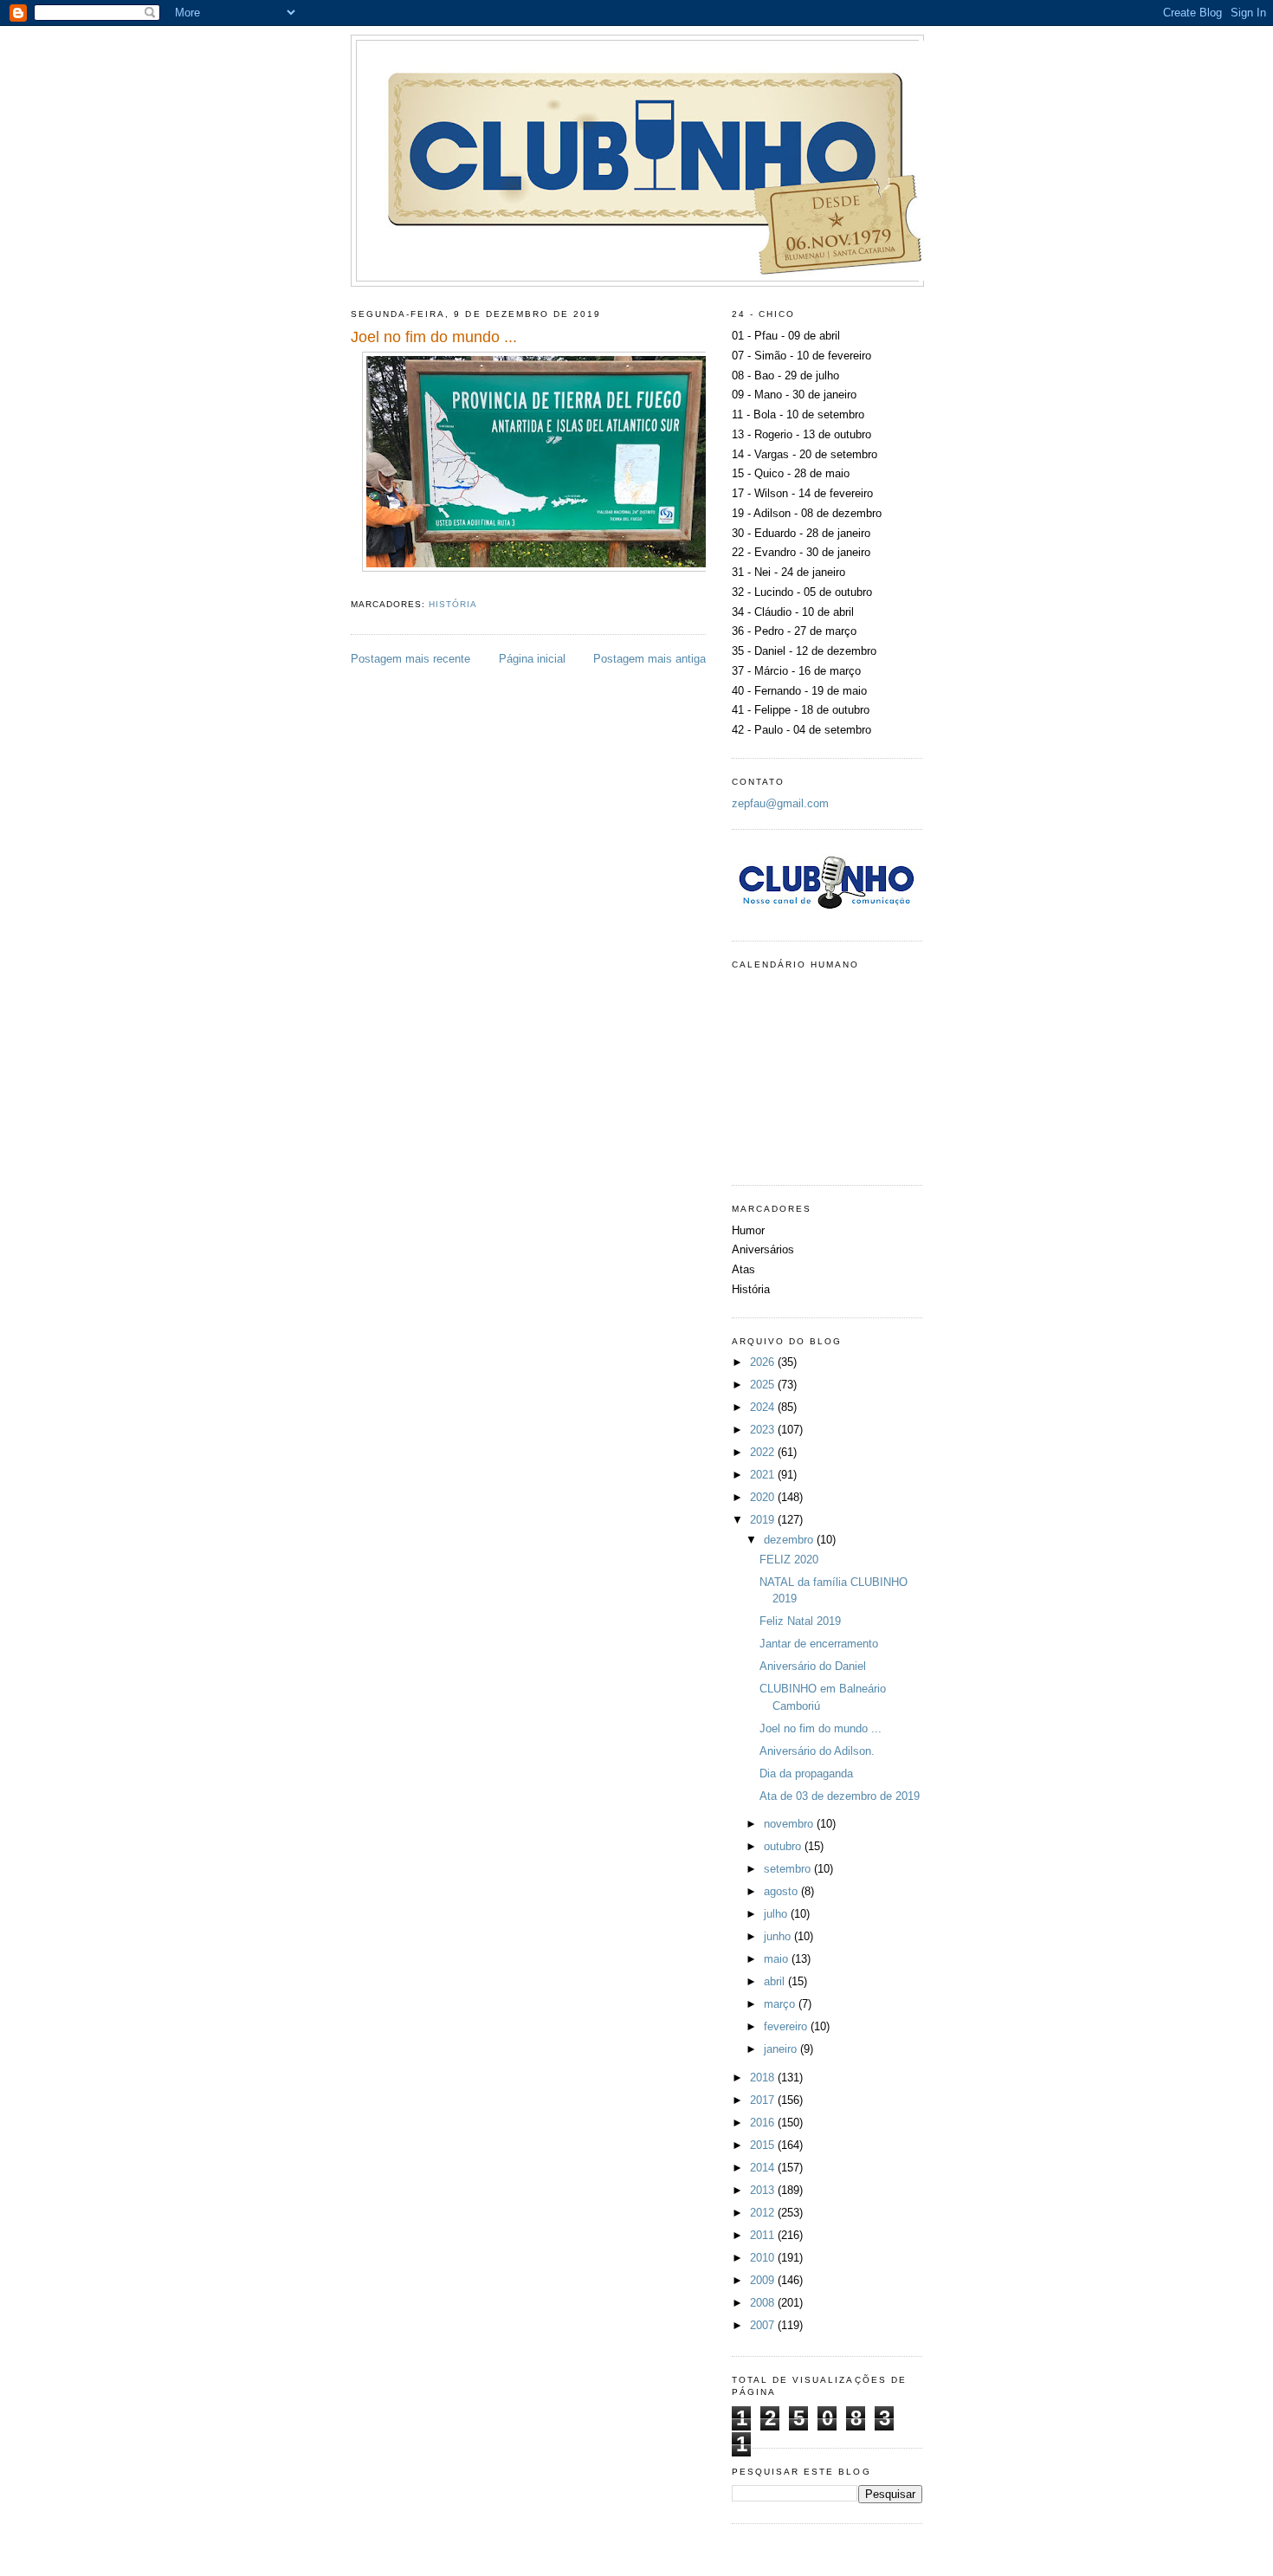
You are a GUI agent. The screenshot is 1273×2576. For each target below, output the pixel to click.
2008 (764, 2303)
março (781, 2004)
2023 (764, 1430)
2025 (764, 1385)
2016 (764, 2123)
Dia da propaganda (806, 1773)
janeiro (782, 2049)
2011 (764, 2235)
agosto (782, 1891)
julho (777, 1914)
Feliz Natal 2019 (800, 1621)
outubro (784, 1846)
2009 (764, 2280)
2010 (764, 2258)
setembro (789, 1869)
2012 (764, 2213)
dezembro (790, 1540)
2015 (764, 2145)
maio (778, 1959)
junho (779, 1936)
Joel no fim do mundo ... (821, 1728)
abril (776, 1981)
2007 (764, 2325)
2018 (764, 2078)
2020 (764, 1497)
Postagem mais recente (410, 659)
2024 (764, 1407)
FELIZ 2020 (789, 1560)
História (453, 604)
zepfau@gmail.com (780, 803)
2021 (764, 1475)
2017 (764, 2100)
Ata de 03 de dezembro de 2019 (840, 1796)
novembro (790, 1824)
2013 (764, 2190)
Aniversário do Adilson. (817, 1751)
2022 (764, 1452)
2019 (764, 1520)
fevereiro (787, 2026)
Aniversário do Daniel (813, 1666)
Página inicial (532, 659)
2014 (764, 2168)
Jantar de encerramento (819, 1644)
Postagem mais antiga (649, 659)
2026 (764, 1362)
